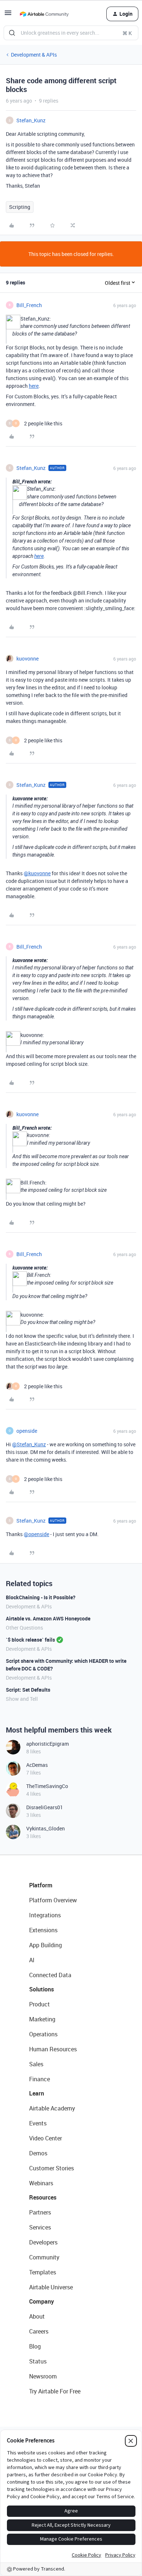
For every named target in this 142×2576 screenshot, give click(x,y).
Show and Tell (22, 1699)
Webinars (41, 2183)
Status (38, 2361)
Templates (43, 2272)
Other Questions (24, 1628)
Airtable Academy (52, 2108)
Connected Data (50, 1975)
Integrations (45, 1915)
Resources (43, 2197)
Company (42, 2301)
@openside (36, 1534)
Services (40, 2227)
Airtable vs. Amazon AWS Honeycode (48, 1618)
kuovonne (27, 659)
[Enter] (12, 33)
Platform (41, 1885)
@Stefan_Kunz (29, 1444)
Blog (35, 2346)
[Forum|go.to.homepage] (44, 14)
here (34, 386)
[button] (8, 15)
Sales (36, 2064)
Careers (39, 2331)
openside (27, 1431)
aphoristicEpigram (48, 1744)
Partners (40, 2212)
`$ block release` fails (30, 1640)
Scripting (20, 207)
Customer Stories (52, 2168)
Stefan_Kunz (31, 120)
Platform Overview (53, 1900)
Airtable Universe (51, 2287)
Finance (40, 2079)
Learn (37, 2093)
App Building (46, 1945)
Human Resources (53, 2049)
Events (38, 2123)
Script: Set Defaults (28, 1690)
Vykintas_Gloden (46, 1828)
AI (32, 1960)
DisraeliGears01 (45, 1807)
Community (44, 2257)
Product (40, 2004)
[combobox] (71, 33)
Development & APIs (34, 55)
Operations (43, 2034)
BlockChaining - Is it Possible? (41, 1597)
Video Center (46, 2138)
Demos (38, 2153)
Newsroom (43, 2376)
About (37, 2316)
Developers (43, 2242)
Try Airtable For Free (55, 2391)
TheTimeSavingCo (47, 1786)
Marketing (42, 2019)
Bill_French (29, 305)
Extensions (43, 1930)
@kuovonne (37, 873)
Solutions (42, 1989)
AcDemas (37, 1765)
